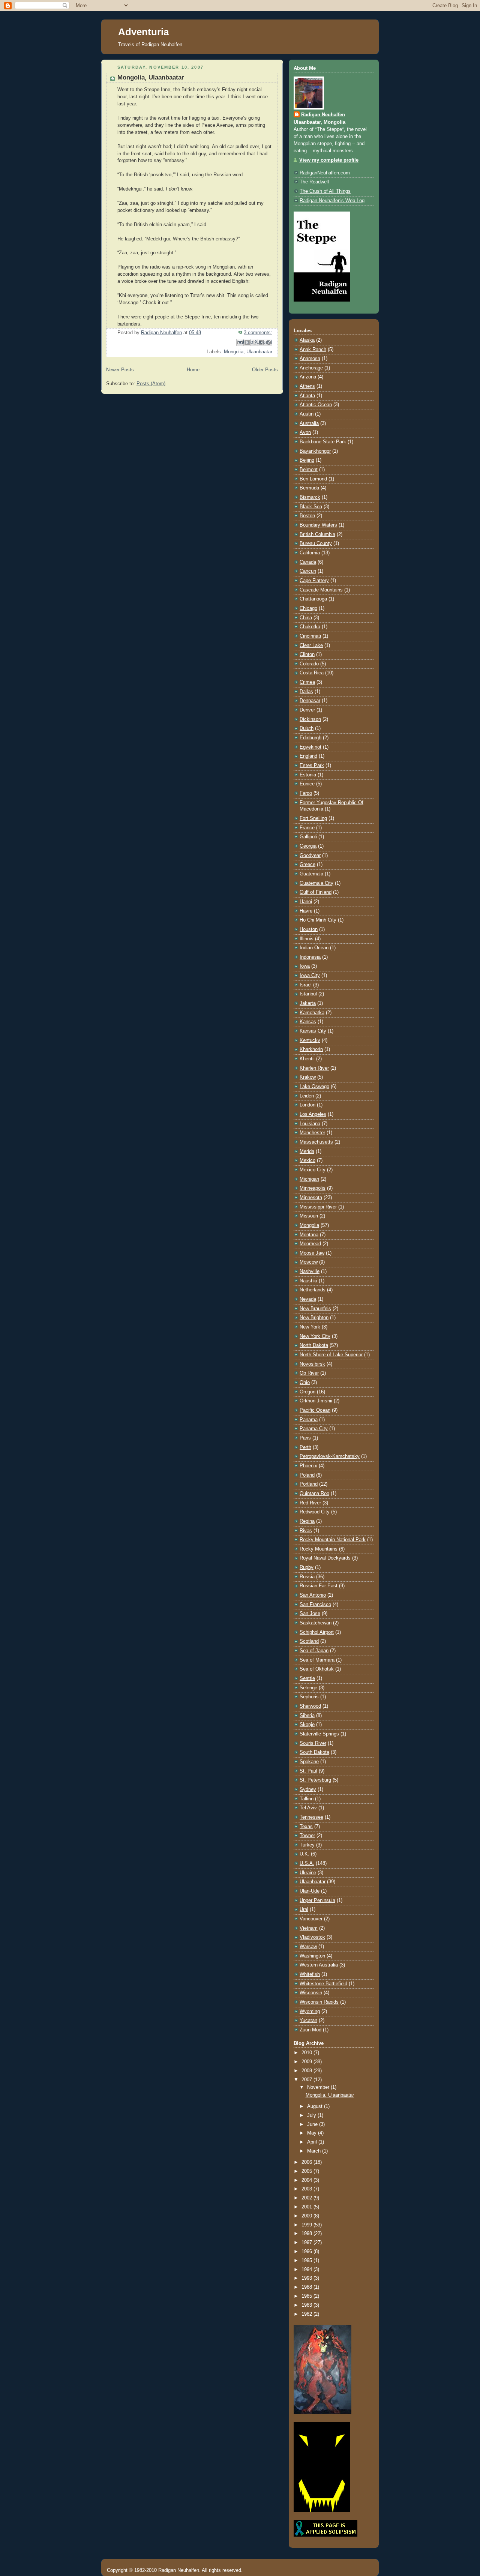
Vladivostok (312, 1937)
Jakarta (308, 1003)
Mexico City (313, 1170)
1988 (307, 2287)
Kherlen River (314, 1068)
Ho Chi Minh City (318, 920)
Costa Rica (312, 673)
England (308, 756)
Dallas (306, 692)
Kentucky (310, 1040)
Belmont (309, 470)
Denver (307, 710)
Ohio (305, 1383)
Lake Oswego (314, 1087)
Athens (307, 386)
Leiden (307, 1096)
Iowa (305, 966)
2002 (307, 2198)
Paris (305, 1438)
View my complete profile (329, 160)
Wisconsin (311, 1993)
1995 (307, 2261)
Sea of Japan (314, 1651)
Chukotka (310, 627)
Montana (309, 1235)
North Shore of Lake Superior (331, 1355)
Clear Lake (311, 646)
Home (193, 370)
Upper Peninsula (317, 1900)
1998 (307, 2234)
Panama (309, 1420)
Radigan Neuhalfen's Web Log (332, 201)
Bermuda (309, 488)
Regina (307, 1521)
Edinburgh (310, 738)
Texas (306, 1827)
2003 (307, 2189)
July (312, 2115)
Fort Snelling (313, 818)
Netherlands (313, 1290)
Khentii (307, 1059)
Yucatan (308, 2021)
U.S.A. (307, 1863)
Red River (310, 1503)
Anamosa (310, 359)
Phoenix (308, 1466)
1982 (307, 2314)
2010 (307, 2053)
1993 (307, 2278)
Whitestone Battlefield (323, 1984)
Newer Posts (120, 370)
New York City (315, 1336)
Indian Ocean (314, 948)
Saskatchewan (316, 1623)
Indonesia (310, 957)
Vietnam (309, 1928)
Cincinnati (310, 636)
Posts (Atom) (151, 384)
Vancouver (311, 1919)
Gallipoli (308, 837)
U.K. (304, 1854)
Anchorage (311, 368)
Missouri (309, 1216)
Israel (306, 985)
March (315, 2151)
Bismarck (310, 497)
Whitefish (310, 1974)
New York (310, 1327)
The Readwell (314, 182)
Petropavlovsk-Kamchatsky (330, 1456)
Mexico (307, 1160)
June (313, 2124)
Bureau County (316, 543)
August (316, 2106)
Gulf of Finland (316, 892)
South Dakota (314, 1752)
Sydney (308, 1789)
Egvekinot (310, 747)
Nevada (308, 1299)
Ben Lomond (313, 479)
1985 (307, 2296)
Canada (308, 562)
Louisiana (310, 1124)
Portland (309, 1484)
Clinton (307, 655)
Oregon (307, 1392)
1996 (307, 2252)
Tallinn (307, 1799)
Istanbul (308, 994)
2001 (307, 2207)
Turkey (307, 1845)
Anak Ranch (313, 350)
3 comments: (258, 333)
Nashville (310, 1271)
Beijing (307, 460)
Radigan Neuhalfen (323, 115)
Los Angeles (313, 1114)
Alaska (307, 340)
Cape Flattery (314, 581)
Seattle (307, 1678)
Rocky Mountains (319, 1549)
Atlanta (307, 396)
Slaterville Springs (319, 1734)
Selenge (308, 1688)
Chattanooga (313, 599)
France (307, 828)
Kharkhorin (311, 1049)
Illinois (307, 939)
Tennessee (311, 1817)
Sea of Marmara (317, 1660)
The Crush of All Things (325, 191)
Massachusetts (316, 1142)
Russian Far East (319, 1586)
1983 (307, 2305)
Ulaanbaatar (259, 352)
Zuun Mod (310, 2030)
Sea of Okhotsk (317, 1669)
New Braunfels (315, 1309)
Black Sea (311, 507)
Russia (307, 1577)
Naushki (308, 1281)
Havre (306, 911)
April (313, 2142)
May (313, 2133)
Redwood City (315, 1512)
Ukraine (308, 1873)
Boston (307, 516)
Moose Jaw (312, 1253)
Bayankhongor (315, 451)
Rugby (307, 1567)
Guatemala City (316, 883)
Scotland (309, 1641)
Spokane (309, 1762)
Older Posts (265, 370)
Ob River (309, 1373)
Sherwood (310, 1706)
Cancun (308, 571)
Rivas (306, 1531)
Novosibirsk (312, 1364)
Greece (307, 865)
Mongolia (234, 352)
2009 (307, 2062)
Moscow (309, 1262)
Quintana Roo (314, 1494)
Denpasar (310, 701)
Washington (312, 1956)
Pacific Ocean (315, 1410)
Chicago (308, 608)
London (307, 1105)
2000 (307, 2216)
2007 (307, 2080)
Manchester (312, 1133)
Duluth (307, 728)
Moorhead (310, 1244)
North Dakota (314, 1345)
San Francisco (315, 1605)
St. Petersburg (315, 1780)
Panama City (314, 1429)
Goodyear (310, 856)
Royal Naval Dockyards (325, 1558)
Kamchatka (312, 1013)
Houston (309, 929)
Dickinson (310, 719)
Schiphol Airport (317, 1632)
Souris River (313, 1743)
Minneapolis (313, 1188)
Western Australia (319, 1965)
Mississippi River (318, 1207)
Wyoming (310, 2012)
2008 (307, 2071)
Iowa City (310, 976)
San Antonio (313, 1595)
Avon (305, 432)
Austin (307, 414)
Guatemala (311, 874)
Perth (305, 1447)
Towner (307, 1836)
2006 (307, 2162)
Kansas (308, 1022)
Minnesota (311, 1198)
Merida (307, 1151)
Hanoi (306, 902)
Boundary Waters (318, 525)
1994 (307, 2270)
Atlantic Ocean (316, 405)
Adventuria (143, 32)
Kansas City (313, 1031)
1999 (307, 2225)
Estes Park (312, 766)
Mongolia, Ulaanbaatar (151, 77)
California (310, 553)
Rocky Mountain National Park (333, 1540)
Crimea (307, 682)
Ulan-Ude (310, 1891)
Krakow (308, 1077)
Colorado (309, 664)
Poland (307, 1475)
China (306, 618)
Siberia (307, 1716)
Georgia (308, 846)
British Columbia (317, 534)
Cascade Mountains (321, 590)
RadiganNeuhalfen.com (325, 173)
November (319, 2087)
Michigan (309, 1179)
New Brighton (314, 1318)
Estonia (308, 775)
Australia (309, 423)
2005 (307, 2171)
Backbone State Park (323, 442)
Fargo (306, 793)
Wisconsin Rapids (319, 2002)
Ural (304, 1909)
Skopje (307, 1725)
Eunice (307, 784)
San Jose (310, 1614)
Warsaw (308, 1947)
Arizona (308, 377)
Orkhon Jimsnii (316, 1401)
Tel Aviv (308, 1808)
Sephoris (309, 1697)
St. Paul (308, 1771)
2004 (307, 2180)
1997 (307, 2243)
